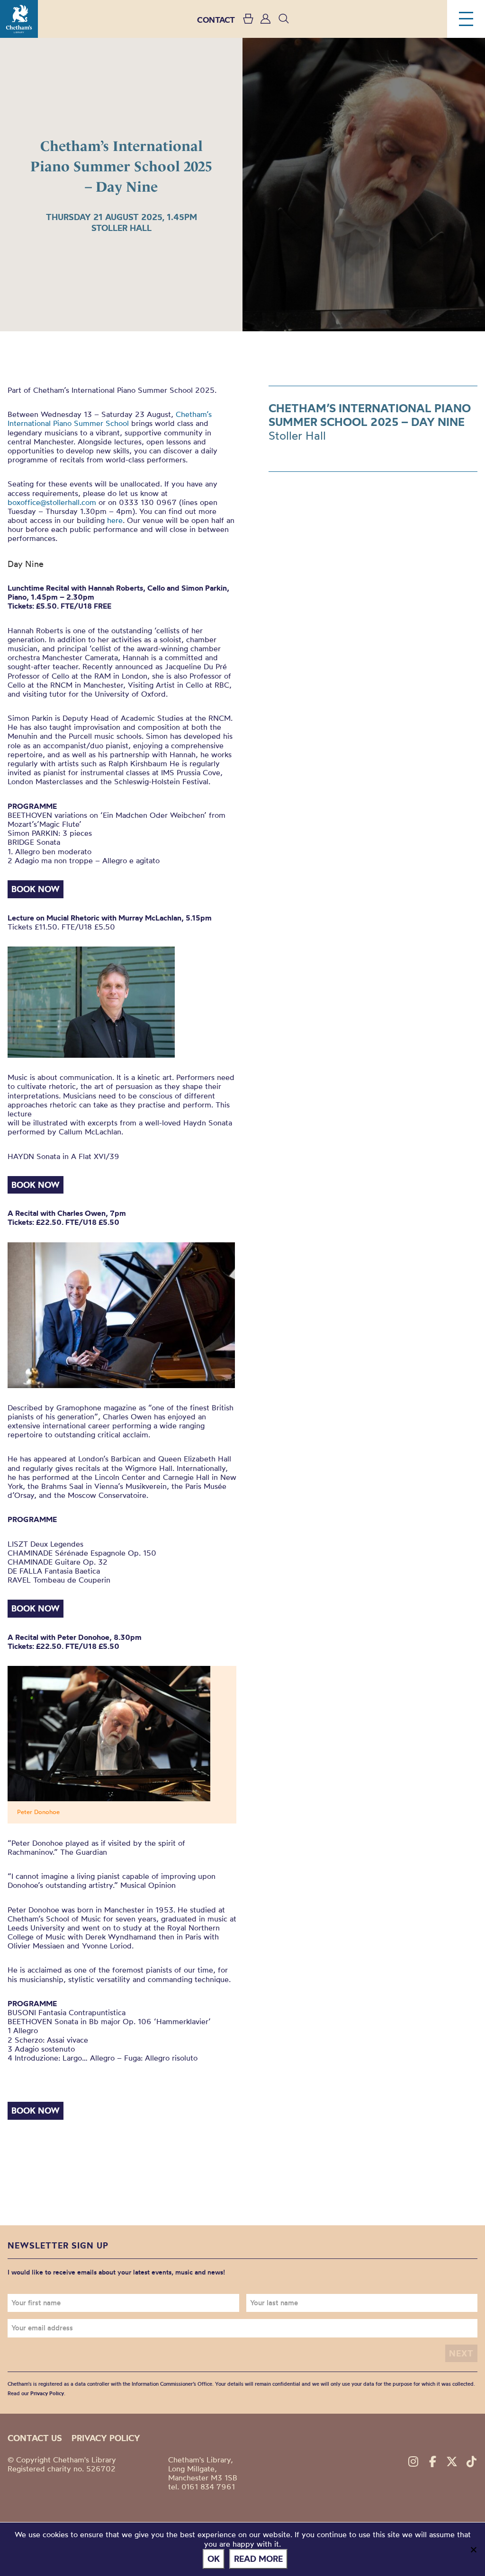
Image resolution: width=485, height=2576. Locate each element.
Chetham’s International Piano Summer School (110, 419)
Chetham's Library (19, 19)
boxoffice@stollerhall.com (52, 502)
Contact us (35, 2438)
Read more (258, 2559)
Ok (214, 2559)
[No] (473, 2549)
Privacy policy (106, 2438)
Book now (36, 889)
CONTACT (216, 20)
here (115, 520)
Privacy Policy (47, 2393)
